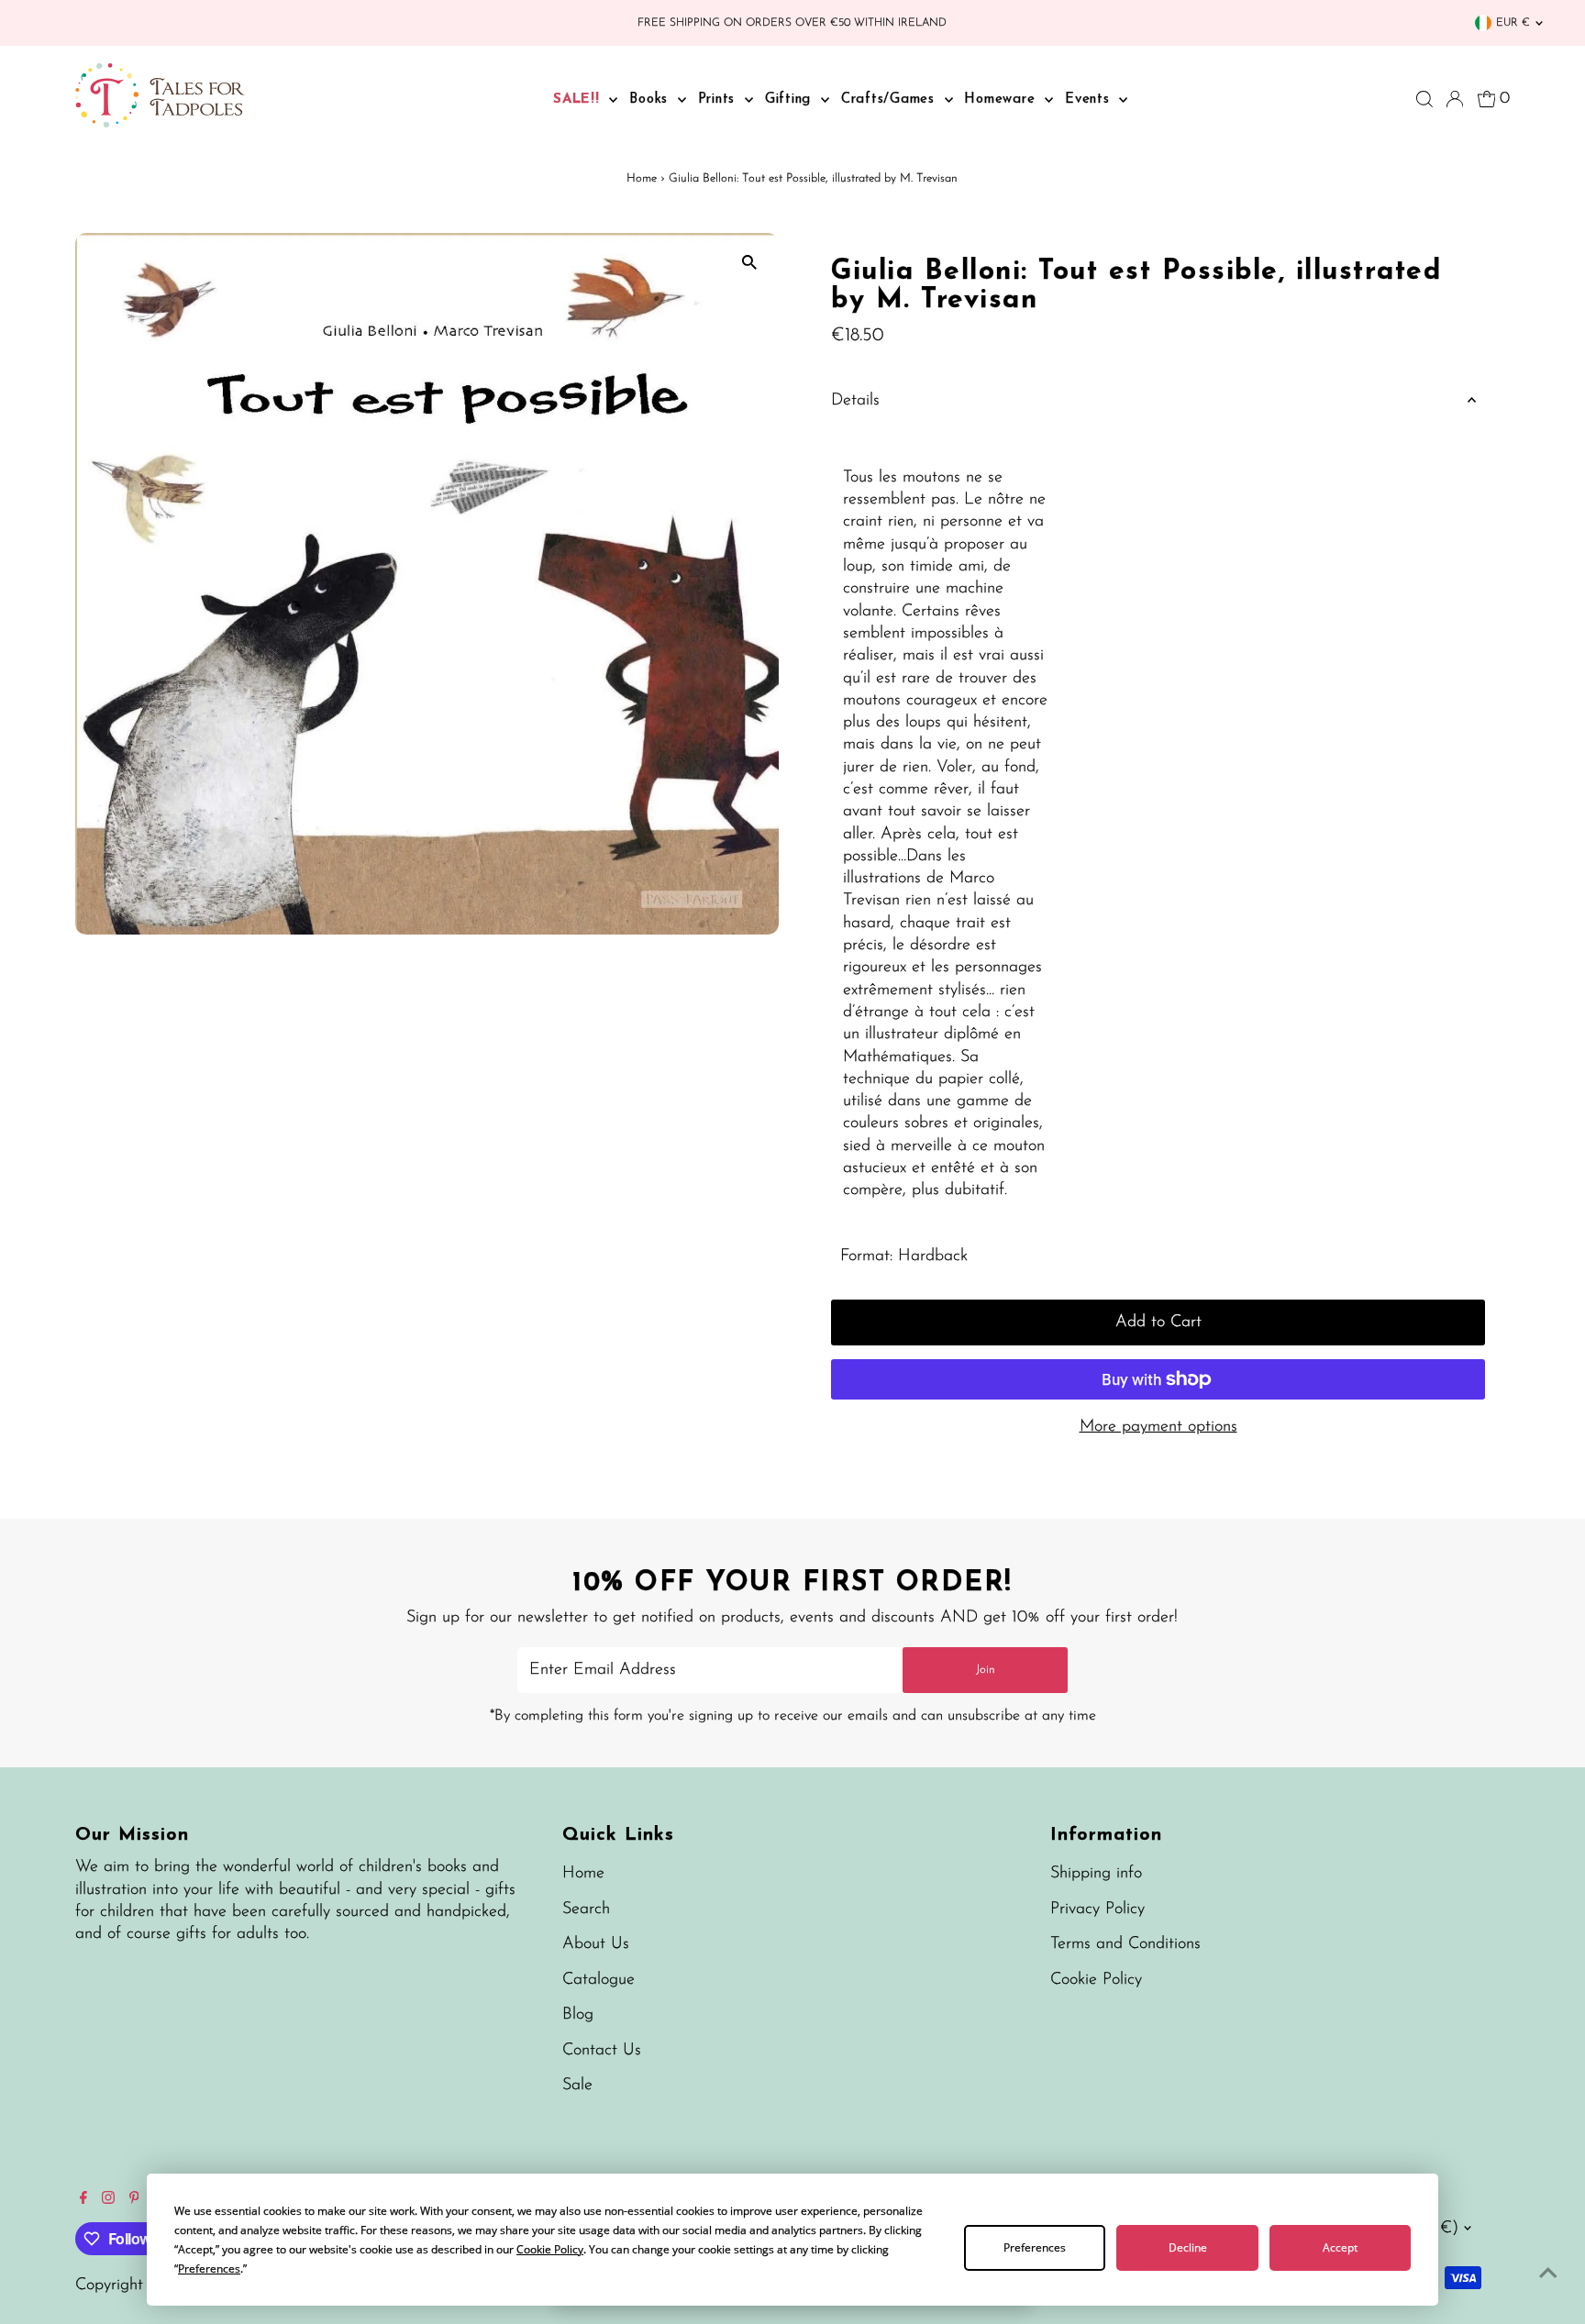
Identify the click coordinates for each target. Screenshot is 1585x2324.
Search (586, 1909)
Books (651, 100)
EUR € (1513, 23)
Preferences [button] (209, 2269)
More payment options (1158, 1427)
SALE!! (579, 100)
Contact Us (602, 2051)
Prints (719, 100)
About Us (596, 1944)
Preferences (1035, 2247)
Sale (577, 2086)
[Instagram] (108, 2200)
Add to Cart (1158, 1322)
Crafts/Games (891, 100)
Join (986, 1670)
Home (642, 178)
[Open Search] (1424, 99)
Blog (578, 2015)
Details (855, 401)
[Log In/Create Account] (1455, 99)
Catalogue (599, 1980)
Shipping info (1096, 1874)
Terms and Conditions (1125, 1944)
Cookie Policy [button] (550, 2249)
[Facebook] (83, 2200)
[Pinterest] (134, 2200)
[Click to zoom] (749, 263)
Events (1090, 100)
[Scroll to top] (1548, 2274)
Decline (1188, 2247)
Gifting (791, 100)
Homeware (1002, 100)
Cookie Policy (1096, 1980)
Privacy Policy (1097, 1909)
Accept (1340, 2247)
